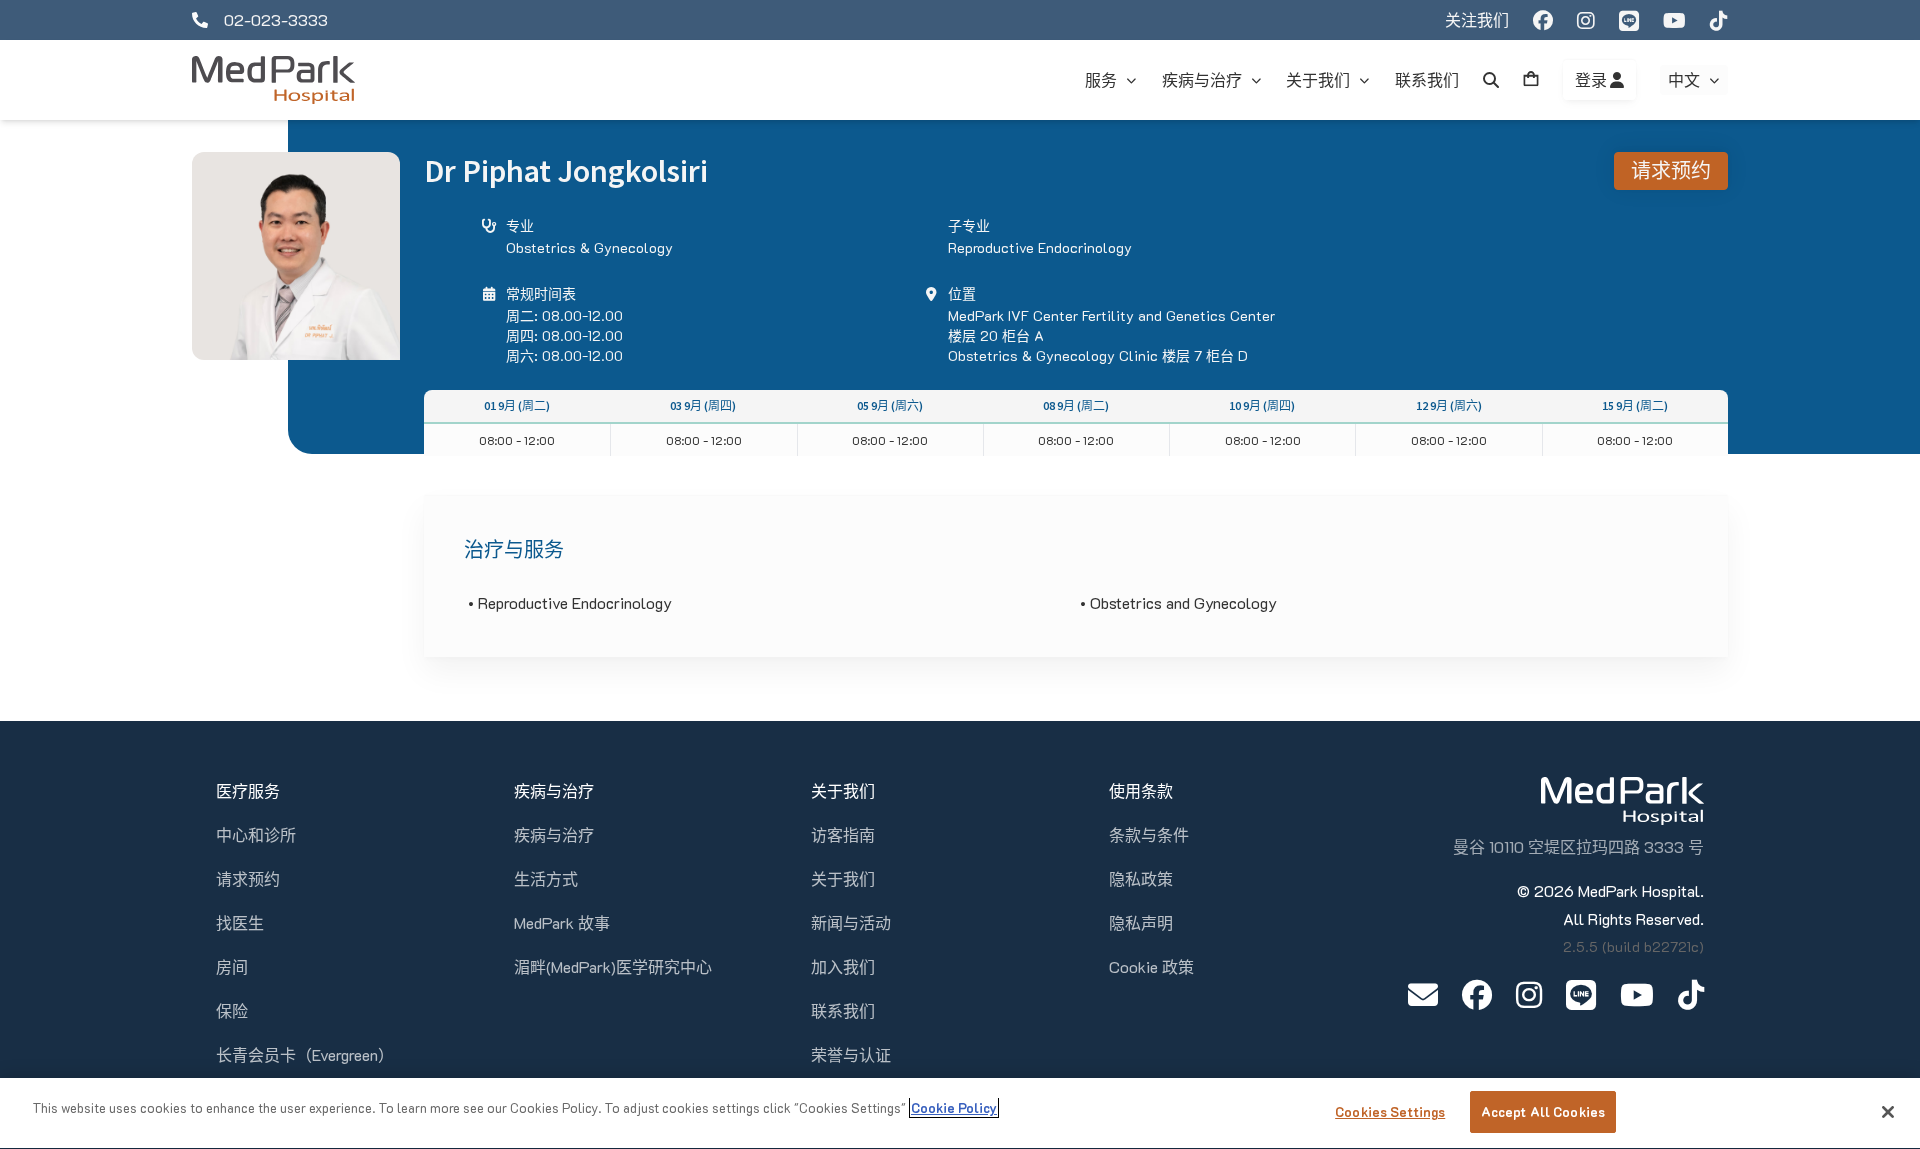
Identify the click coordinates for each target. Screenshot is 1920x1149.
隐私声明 (1141, 922)
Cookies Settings (1390, 1111)
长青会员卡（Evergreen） (305, 1054)
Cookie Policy (954, 1107)
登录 (1592, 80)
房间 (232, 966)
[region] (960, 1113)
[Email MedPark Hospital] (1423, 994)
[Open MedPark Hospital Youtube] (1637, 994)
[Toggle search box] (1491, 80)
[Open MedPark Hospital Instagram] (1529, 994)
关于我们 (843, 878)
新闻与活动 (851, 922)
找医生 (240, 922)
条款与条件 (1149, 834)
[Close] (1888, 1112)
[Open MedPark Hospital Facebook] (1477, 994)
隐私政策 (1141, 878)
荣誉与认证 (851, 1054)
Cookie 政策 (1151, 966)
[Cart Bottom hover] (1531, 80)
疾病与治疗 (554, 834)
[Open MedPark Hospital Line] (1581, 994)
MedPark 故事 (562, 922)
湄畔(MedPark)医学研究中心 (613, 966)
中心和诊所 (256, 834)
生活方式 (546, 878)
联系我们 (843, 1010)
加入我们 (843, 966)
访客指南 (843, 834)
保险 (232, 1010)
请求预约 (1671, 170)
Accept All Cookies (1543, 1111)
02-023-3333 (276, 19)
